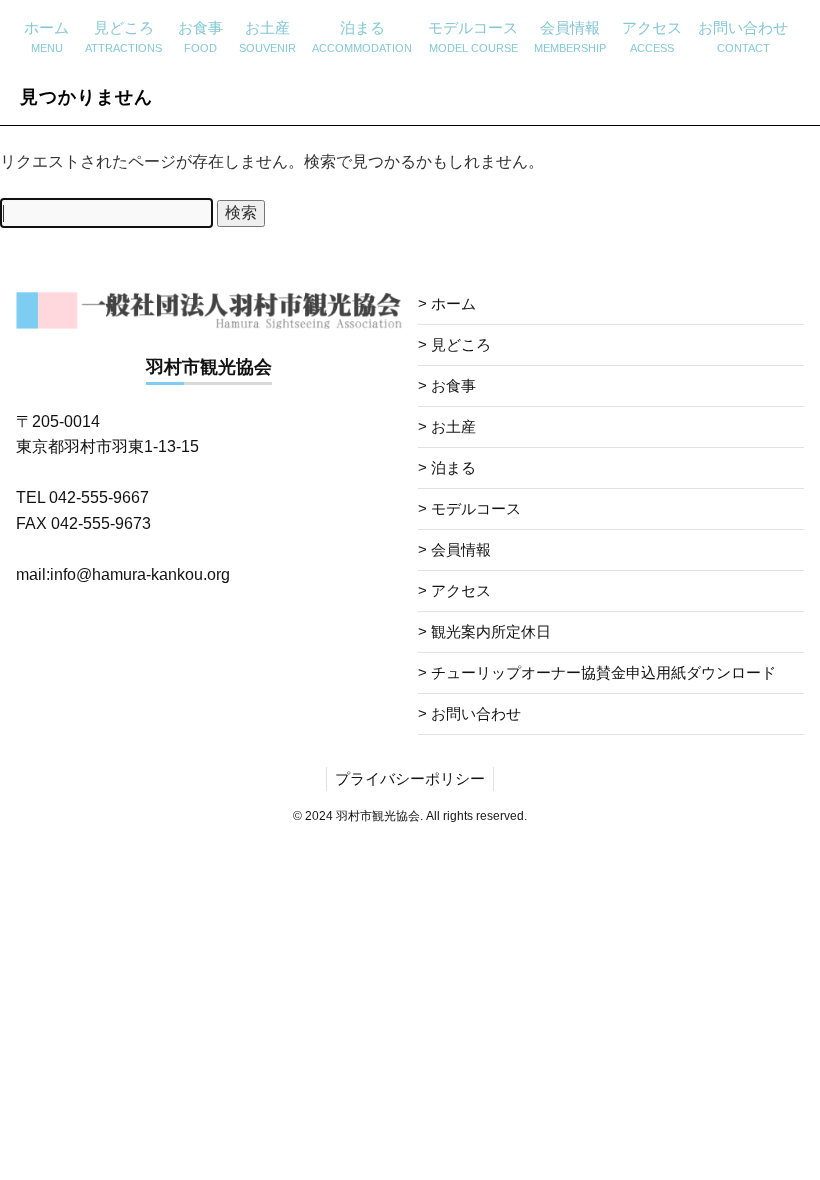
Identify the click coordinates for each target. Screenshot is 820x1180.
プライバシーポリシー (410, 778)
